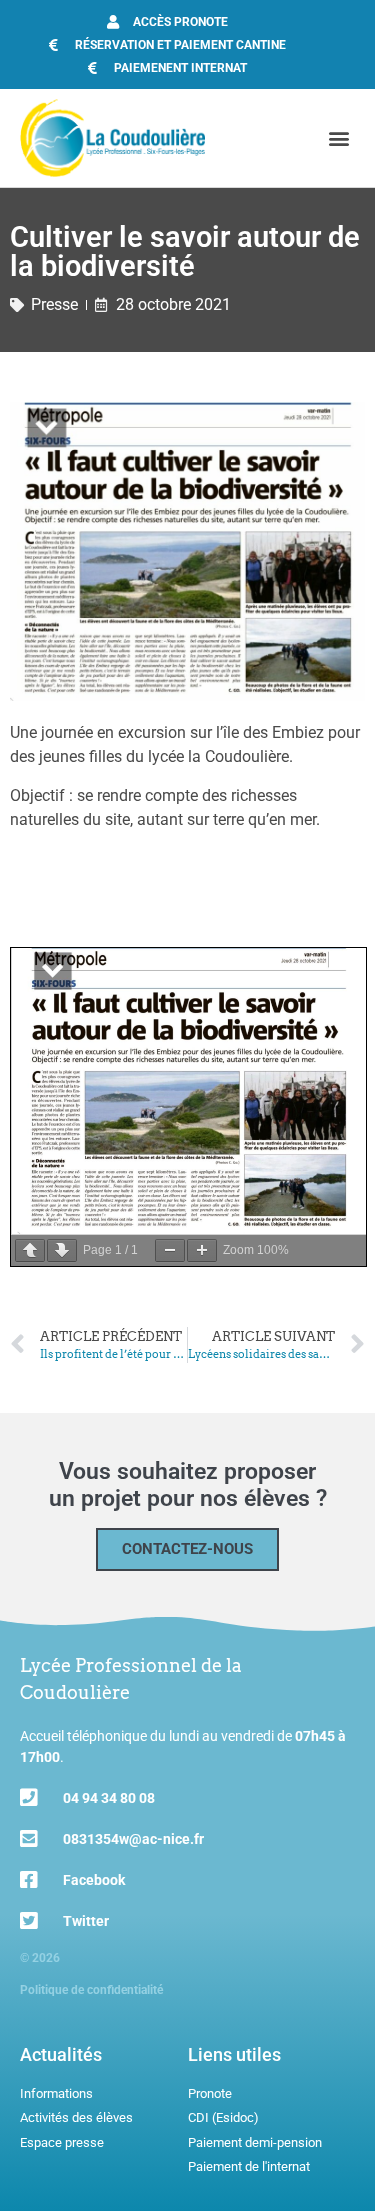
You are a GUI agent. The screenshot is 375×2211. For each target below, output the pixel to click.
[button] (338, 138)
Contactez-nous (187, 1549)
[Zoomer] (202, 1250)
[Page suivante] (62, 1250)
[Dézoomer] (170, 1250)
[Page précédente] (30, 1250)
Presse (54, 304)
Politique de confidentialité (91, 1990)
